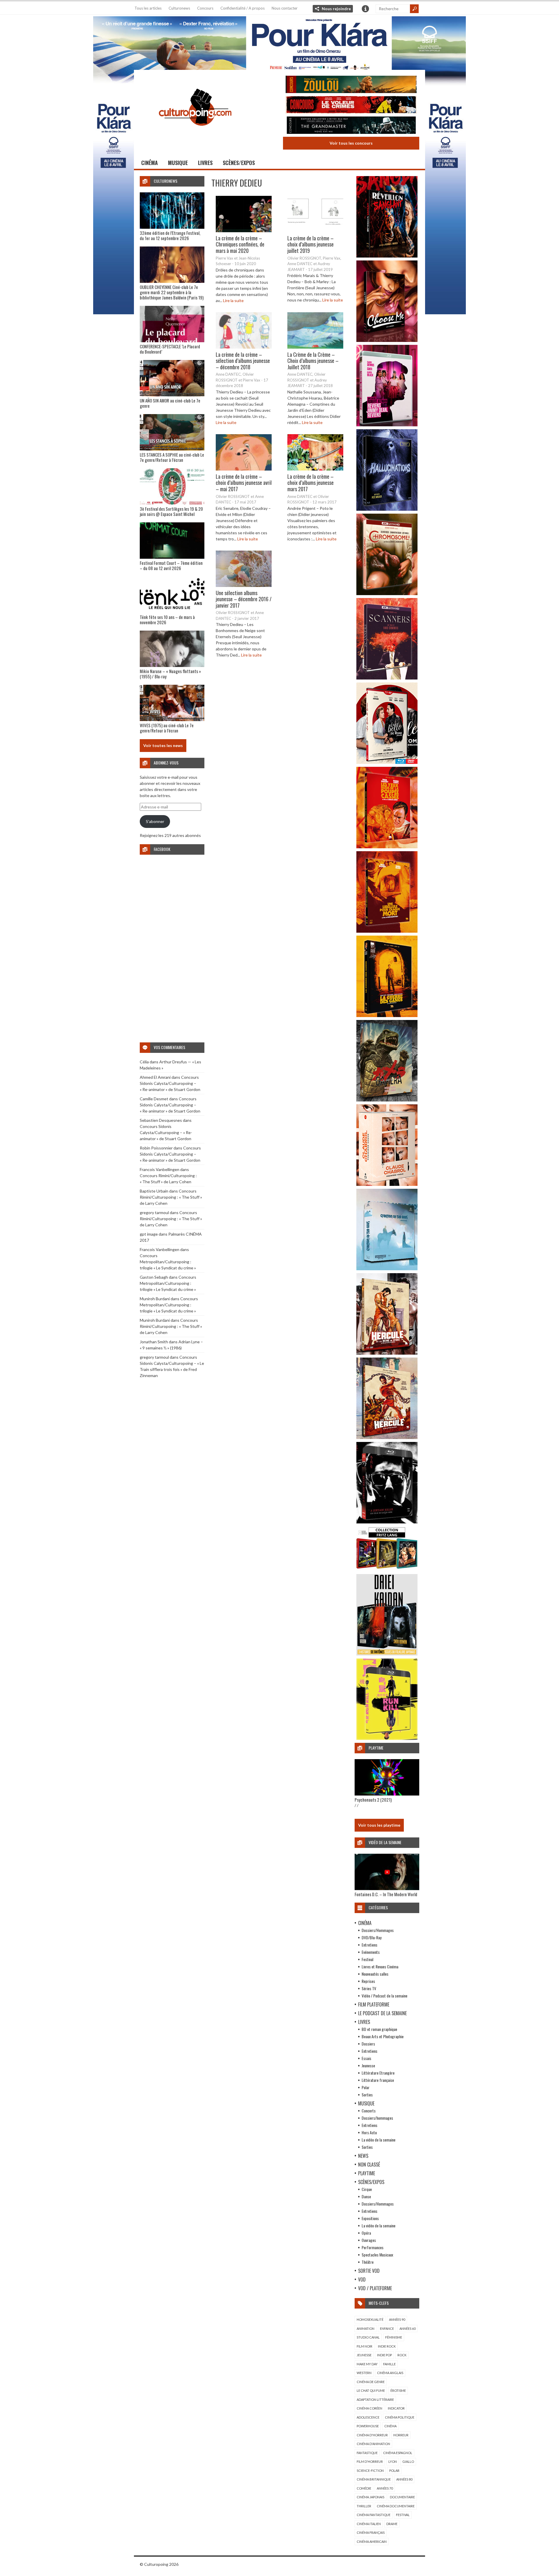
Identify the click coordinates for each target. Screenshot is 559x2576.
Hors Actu (369, 2132)
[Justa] (279, 42)
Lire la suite (233, 300)
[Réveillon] (387, 256)
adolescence (368, 2417)
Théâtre (368, 2262)
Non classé (369, 2165)
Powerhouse (368, 2426)
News (363, 2156)
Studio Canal (368, 2337)
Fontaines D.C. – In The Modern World (386, 1894)
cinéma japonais (370, 2497)
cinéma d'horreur (372, 2435)
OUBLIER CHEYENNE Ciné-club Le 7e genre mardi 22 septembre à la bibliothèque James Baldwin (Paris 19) (172, 292)
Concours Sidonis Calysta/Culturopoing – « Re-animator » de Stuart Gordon (170, 1083)
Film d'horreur (370, 2461)
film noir (365, 2346)
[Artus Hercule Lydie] (387, 1353)
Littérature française (378, 2080)
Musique (178, 163)
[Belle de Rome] (387, 762)
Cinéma (150, 163)
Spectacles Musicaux (377, 2255)
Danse (366, 2196)
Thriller (364, 2506)
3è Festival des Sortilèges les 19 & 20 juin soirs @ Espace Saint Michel (171, 511)
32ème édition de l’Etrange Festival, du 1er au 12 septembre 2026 (170, 235)
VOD (362, 2279)
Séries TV (369, 1988)
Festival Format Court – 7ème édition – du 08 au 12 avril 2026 (171, 565)
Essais (366, 2058)
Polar (366, 2087)
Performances (373, 2247)
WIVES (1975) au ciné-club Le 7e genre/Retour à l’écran (167, 728)
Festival (367, 1959)
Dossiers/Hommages (378, 1930)
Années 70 (385, 2488)
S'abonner (155, 821)
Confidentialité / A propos (243, 8)
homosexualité (370, 2319)
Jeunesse (368, 2065)
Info (365, 9)
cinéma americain (372, 2542)
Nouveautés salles (375, 1974)
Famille (389, 2364)
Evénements (371, 1952)
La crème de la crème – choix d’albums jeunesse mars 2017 (311, 483)
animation (366, 2328)
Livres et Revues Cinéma (380, 1966)
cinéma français (371, 2532)
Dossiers (368, 2044)
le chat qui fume (371, 2390)
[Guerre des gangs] (387, 1015)
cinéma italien (369, 2524)
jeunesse (364, 2355)
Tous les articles (148, 8)
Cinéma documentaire (396, 2506)
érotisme (398, 2390)
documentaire (402, 2497)
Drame (392, 2524)
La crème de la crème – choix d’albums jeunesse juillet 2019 (311, 244)
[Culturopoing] (195, 134)
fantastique (367, 2453)
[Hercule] (387, 1437)
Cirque (367, 2189)
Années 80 (404, 2479)
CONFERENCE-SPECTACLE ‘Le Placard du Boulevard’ (170, 349)
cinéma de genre (371, 2382)
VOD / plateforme (375, 2288)
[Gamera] (387, 1100)
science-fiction (370, 2471)
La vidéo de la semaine (378, 2140)
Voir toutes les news (163, 745)
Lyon (393, 2461)
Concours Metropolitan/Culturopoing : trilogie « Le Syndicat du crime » (168, 1262)
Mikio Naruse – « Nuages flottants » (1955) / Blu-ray (170, 674)
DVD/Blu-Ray (372, 1937)
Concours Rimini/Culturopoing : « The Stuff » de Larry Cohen (171, 1197)
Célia (144, 1062)
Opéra (366, 2233)
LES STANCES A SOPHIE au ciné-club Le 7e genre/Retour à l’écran (172, 457)
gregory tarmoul (154, 1212)
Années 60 (407, 2328)
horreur (401, 2435)
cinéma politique (400, 2417)
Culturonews (179, 8)
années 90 (397, 2319)
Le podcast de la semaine (382, 2013)
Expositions (370, 2218)
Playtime (367, 2173)
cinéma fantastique (374, 2515)
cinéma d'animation (373, 2444)
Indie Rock (387, 2346)
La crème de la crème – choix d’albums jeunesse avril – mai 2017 (244, 483)
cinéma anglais (390, 2373)
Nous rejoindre (336, 9)
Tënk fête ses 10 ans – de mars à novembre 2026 (167, 620)
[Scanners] (387, 678)
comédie (364, 2488)
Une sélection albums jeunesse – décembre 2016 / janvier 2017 (244, 599)
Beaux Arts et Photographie (383, 2036)
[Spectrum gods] (387, 1269)
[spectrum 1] (387, 1738)
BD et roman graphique (379, 2029)
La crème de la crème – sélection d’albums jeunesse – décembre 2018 (243, 360)
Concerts (369, 2111)
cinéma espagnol (398, 2453)
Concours (205, 8)
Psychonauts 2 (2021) (373, 1800)
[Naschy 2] (387, 931)
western (364, 2373)
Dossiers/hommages (377, 2118)
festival (403, 2515)
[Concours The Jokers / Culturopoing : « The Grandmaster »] (351, 126)
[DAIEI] (387, 1654)
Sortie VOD (369, 2271)
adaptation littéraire (375, 2400)
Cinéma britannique (374, 2479)
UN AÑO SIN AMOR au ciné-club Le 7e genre (170, 403)
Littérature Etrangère (378, 2073)
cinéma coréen (369, 2408)
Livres (205, 163)
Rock (402, 2355)
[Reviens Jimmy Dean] (387, 425)
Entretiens (369, 1945)
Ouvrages (369, 2240)
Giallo (408, 2461)
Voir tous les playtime (379, 1825)
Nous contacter (285, 8)
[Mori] (387, 1522)
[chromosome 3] (387, 594)
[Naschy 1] (387, 847)
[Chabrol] (387, 1184)
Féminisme (394, 2337)
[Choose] (387, 340)
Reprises (368, 1981)
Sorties (367, 2095)
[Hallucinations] (387, 509)
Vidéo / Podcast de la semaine (384, 1996)
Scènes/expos (239, 163)
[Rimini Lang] (387, 1570)
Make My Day (367, 2364)
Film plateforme (374, 2004)
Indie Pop (384, 2355)
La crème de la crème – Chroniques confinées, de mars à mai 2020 (240, 244)
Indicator (396, 2408)
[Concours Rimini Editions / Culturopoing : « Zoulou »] (351, 85)
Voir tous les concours (351, 143)
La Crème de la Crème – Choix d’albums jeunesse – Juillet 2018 (313, 360)
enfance (387, 2328)
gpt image (149, 1234)
